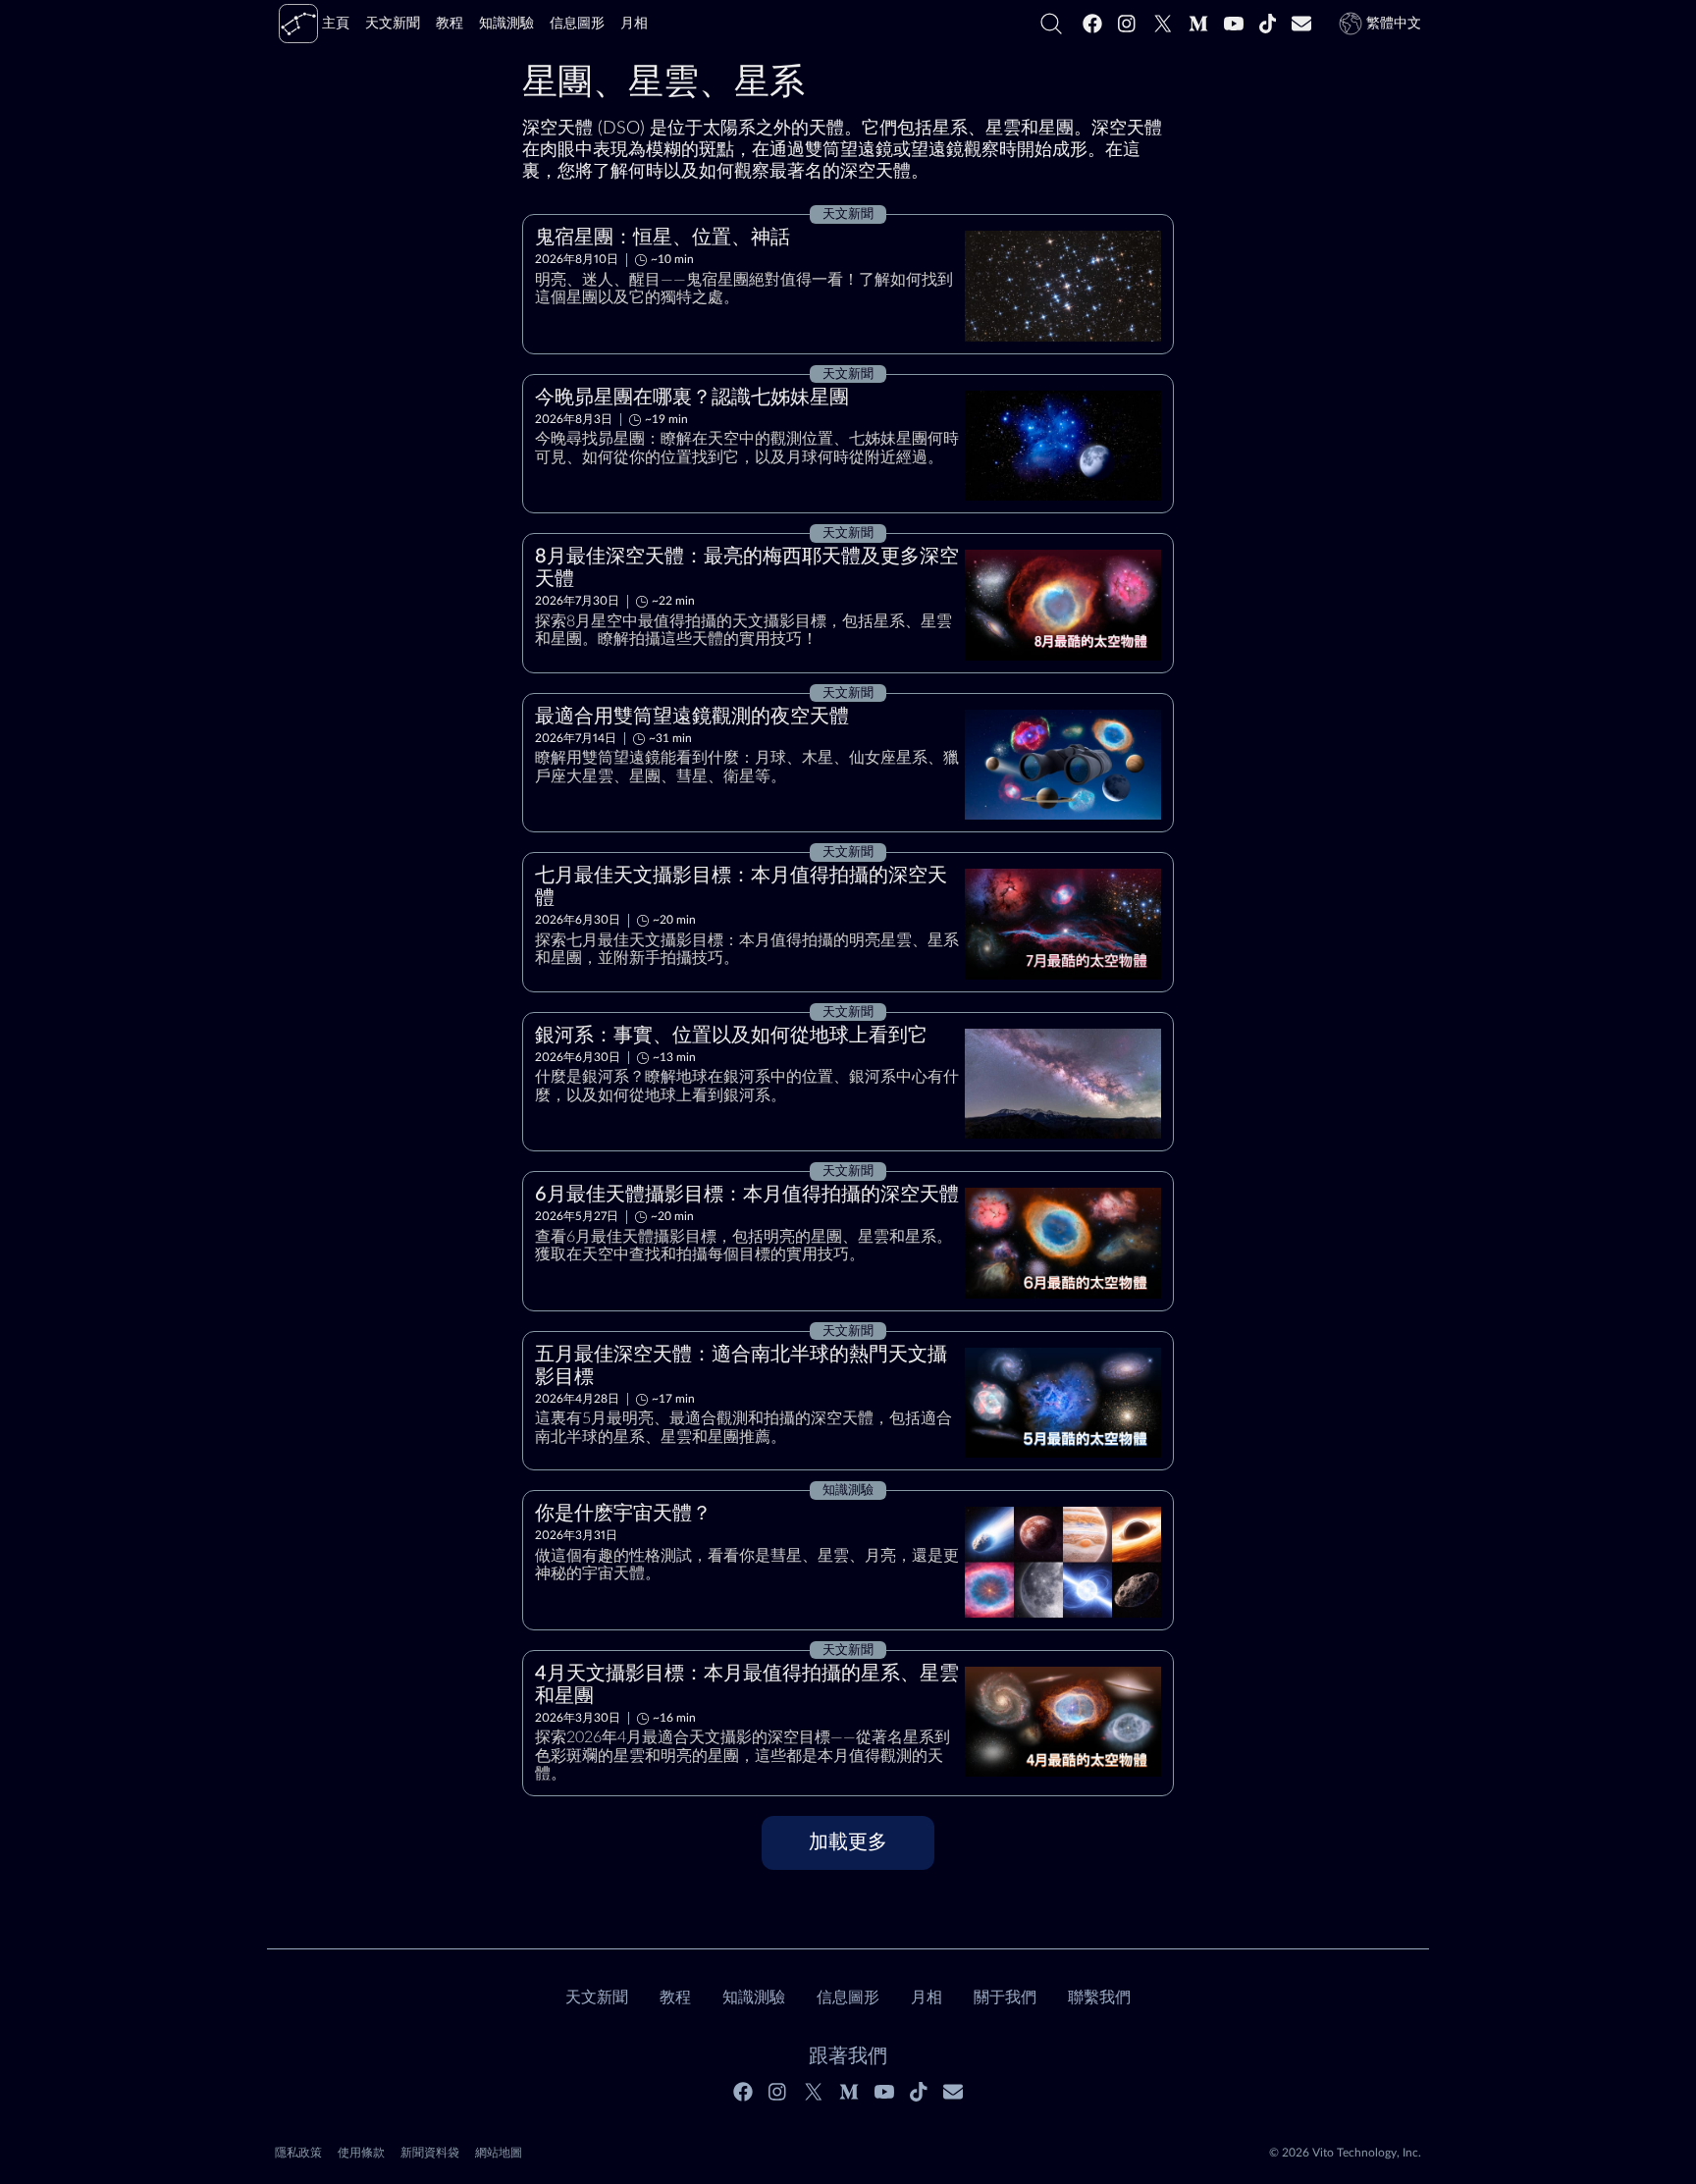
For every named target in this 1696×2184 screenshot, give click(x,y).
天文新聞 (597, 1998)
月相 (927, 1998)
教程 (675, 1998)
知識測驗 (754, 1998)
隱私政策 (298, 2153)
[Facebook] (1092, 24)
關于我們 (1005, 1998)
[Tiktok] (1268, 24)
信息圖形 (848, 1998)
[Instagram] (1128, 24)
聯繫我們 (1099, 1998)
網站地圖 (499, 2153)
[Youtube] (1234, 24)
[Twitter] (1163, 24)
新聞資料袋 (430, 2153)
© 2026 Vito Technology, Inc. (1345, 2153)
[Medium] (1198, 24)
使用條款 (361, 2153)
